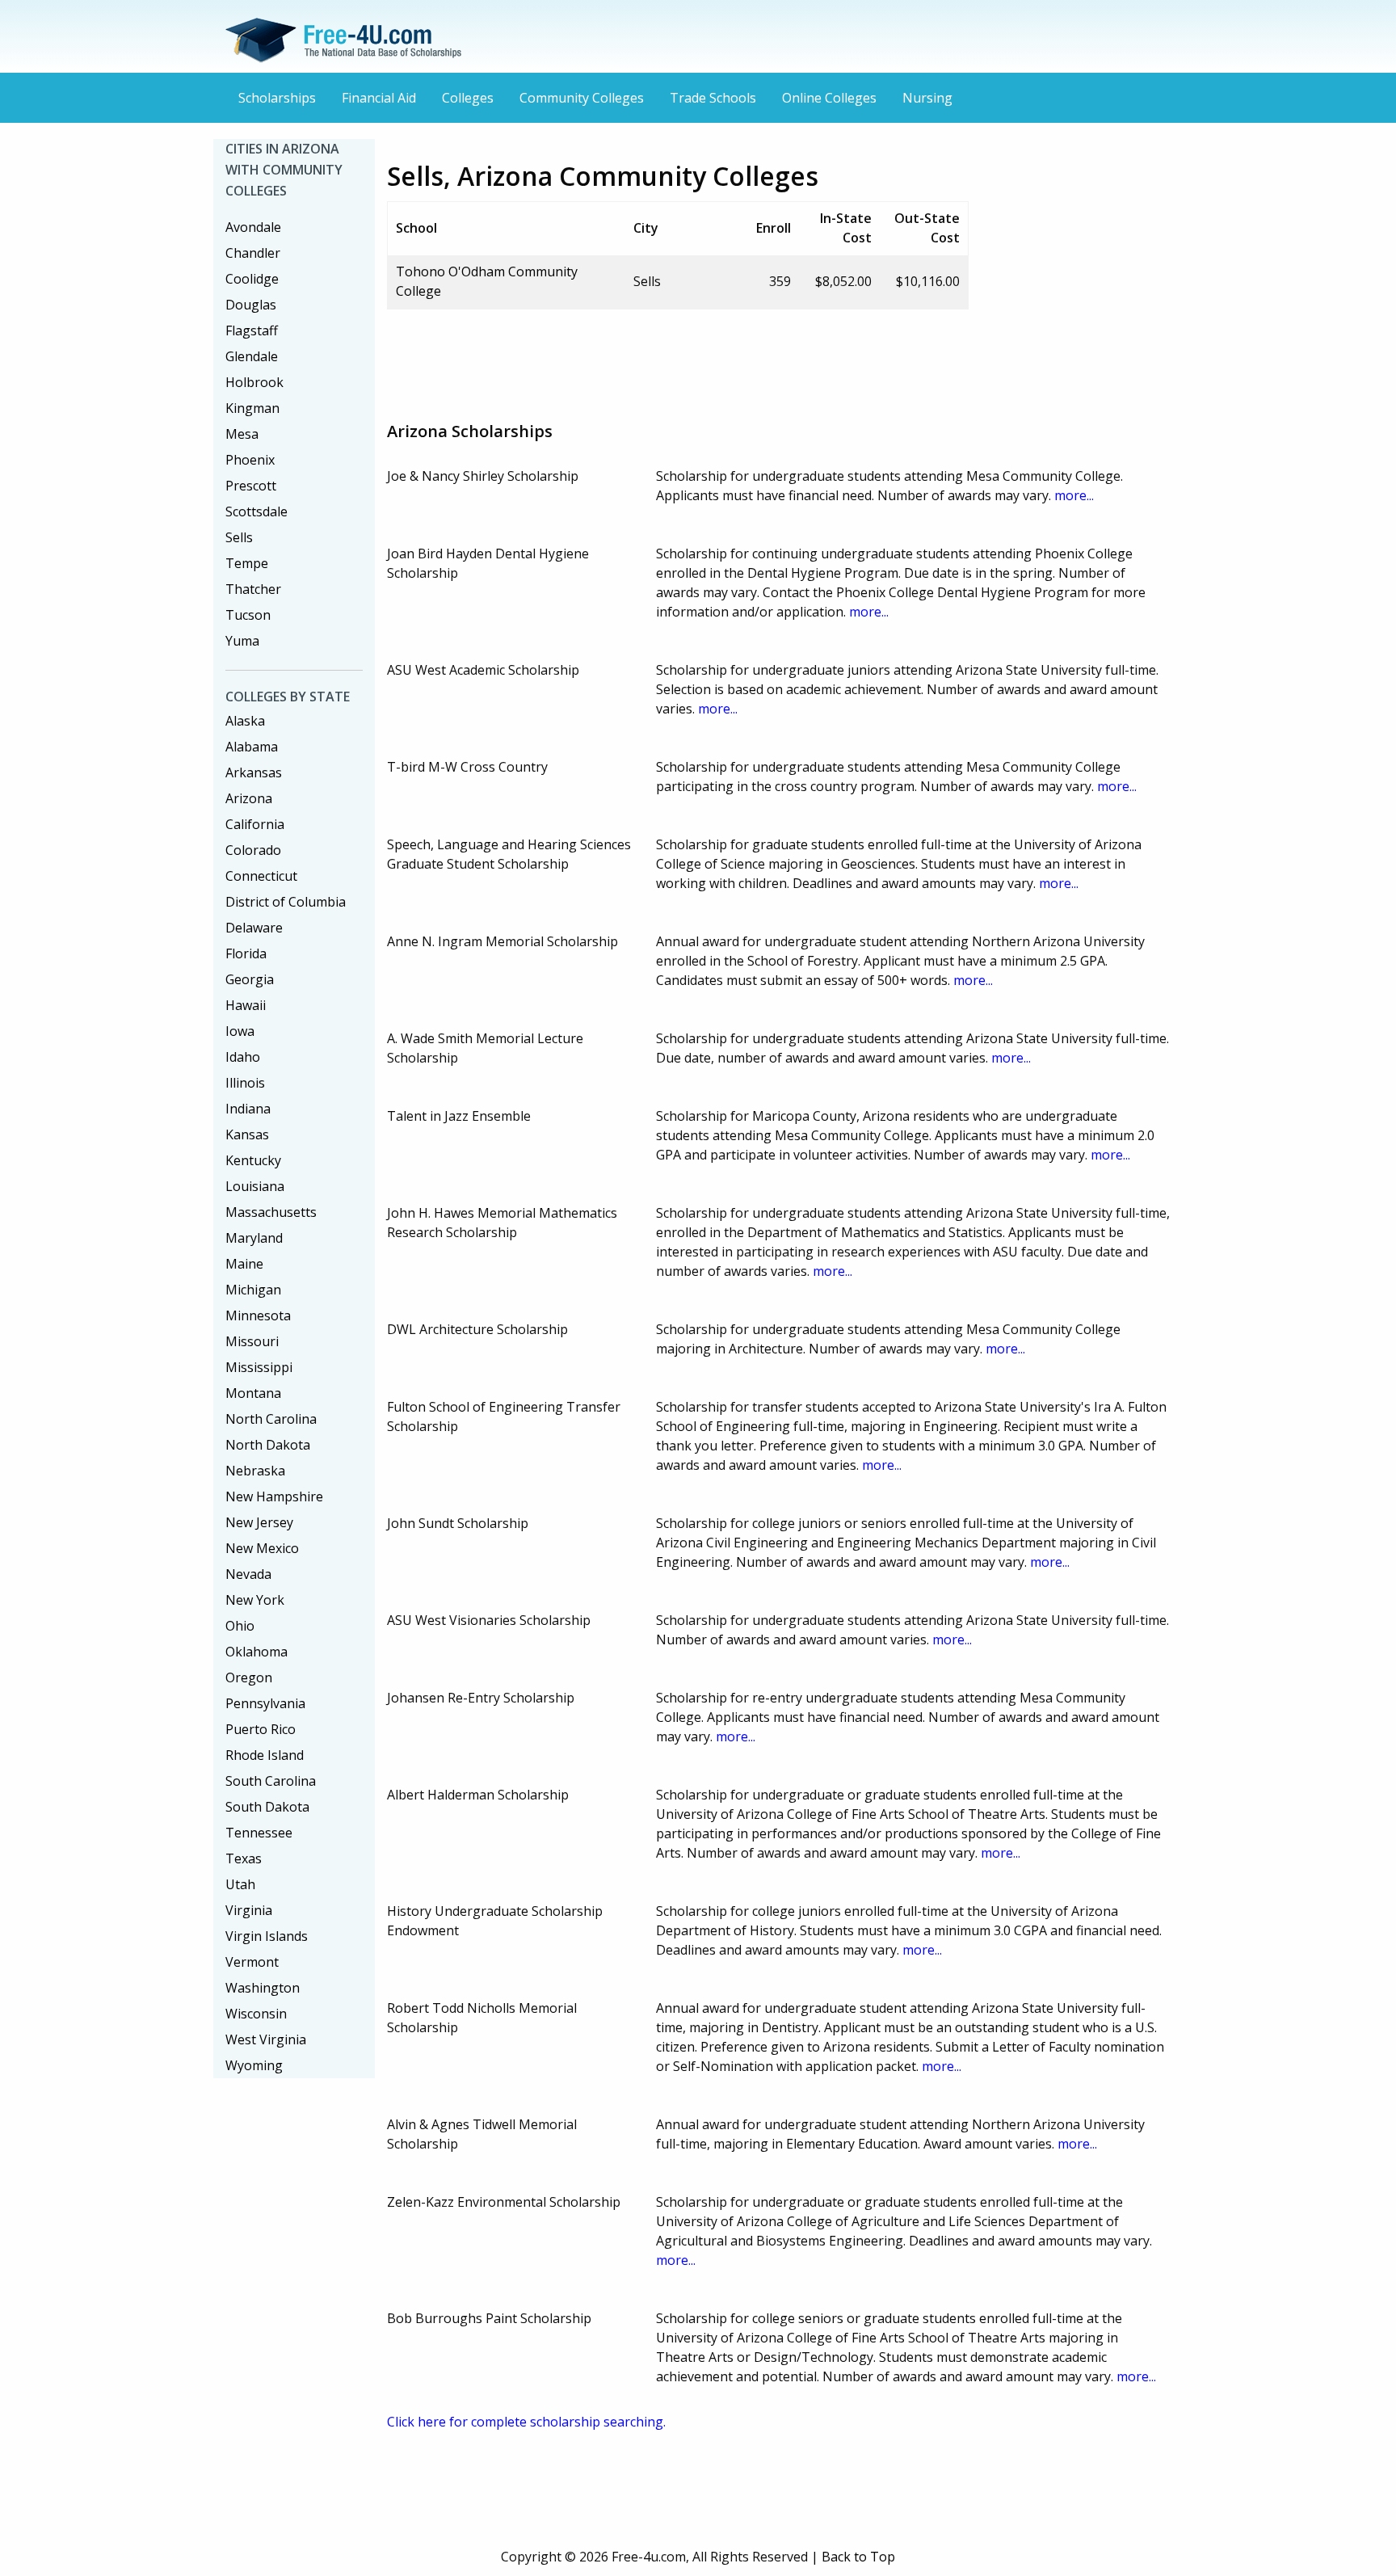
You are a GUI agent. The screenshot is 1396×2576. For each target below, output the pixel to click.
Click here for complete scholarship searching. (526, 2422)
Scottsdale (256, 511)
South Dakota (267, 1807)
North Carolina (271, 1419)
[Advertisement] (681, 359)
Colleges (468, 98)
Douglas (251, 305)
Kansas (247, 1134)
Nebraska (255, 1471)
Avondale (253, 227)
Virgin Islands (267, 1936)
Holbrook (254, 382)
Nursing (927, 98)
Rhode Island (265, 1755)
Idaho (243, 1057)
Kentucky (253, 1160)
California (255, 824)
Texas (244, 1858)
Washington (263, 1988)
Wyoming (254, 2065)
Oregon (249, 1677)
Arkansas (254, 772)
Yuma (242, 641)
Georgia (250, 979)
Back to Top (858, 2557)
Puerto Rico (261, 1729)
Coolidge (252, 279)
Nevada (248, 1574)
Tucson (248, 615)
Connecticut (261, 876)
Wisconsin (256, 2014)
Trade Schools (713, 98)
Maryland (254, 1238)
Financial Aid (379, 98)
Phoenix (250, 460)
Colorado (253, 850)
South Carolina (271, 1781)
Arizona (249, 798)
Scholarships (277, 98)
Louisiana (255, 1186)
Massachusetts (271, 1212)
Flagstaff (252, 330)
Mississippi (259, 1367)
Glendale (252, 356)
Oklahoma (256, 1652)
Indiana (248, 1109)
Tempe (247, 563)
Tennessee (259, 1833)
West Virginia (266, 2039)
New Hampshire (274, 1496)
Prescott (251, 486)
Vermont (252, 1962)
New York (255, 1600)
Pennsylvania (265, 1703)
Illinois (245, 1083)
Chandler (253, 253)
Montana (253, 1393)
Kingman (252, 408)
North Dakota (268, 1445)
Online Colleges (829, 98)
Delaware (254, 928)
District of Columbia (286, 902)
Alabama (252, 747)
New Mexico (262, 1548)
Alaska (245, 721)
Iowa (240, 1031)
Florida (246, 953)
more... (1074, 495)
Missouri (252, 1341)
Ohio (240, 1626)
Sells (239, 537)
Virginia (249, 1910)
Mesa (242, 434)
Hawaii (246, 1005)
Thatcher (253, 589)
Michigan (253, 1290)
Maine (244, 1264)
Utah (240, 1884)
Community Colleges (582, 98)
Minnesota (258, 1315)
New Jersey (259, 1522)
